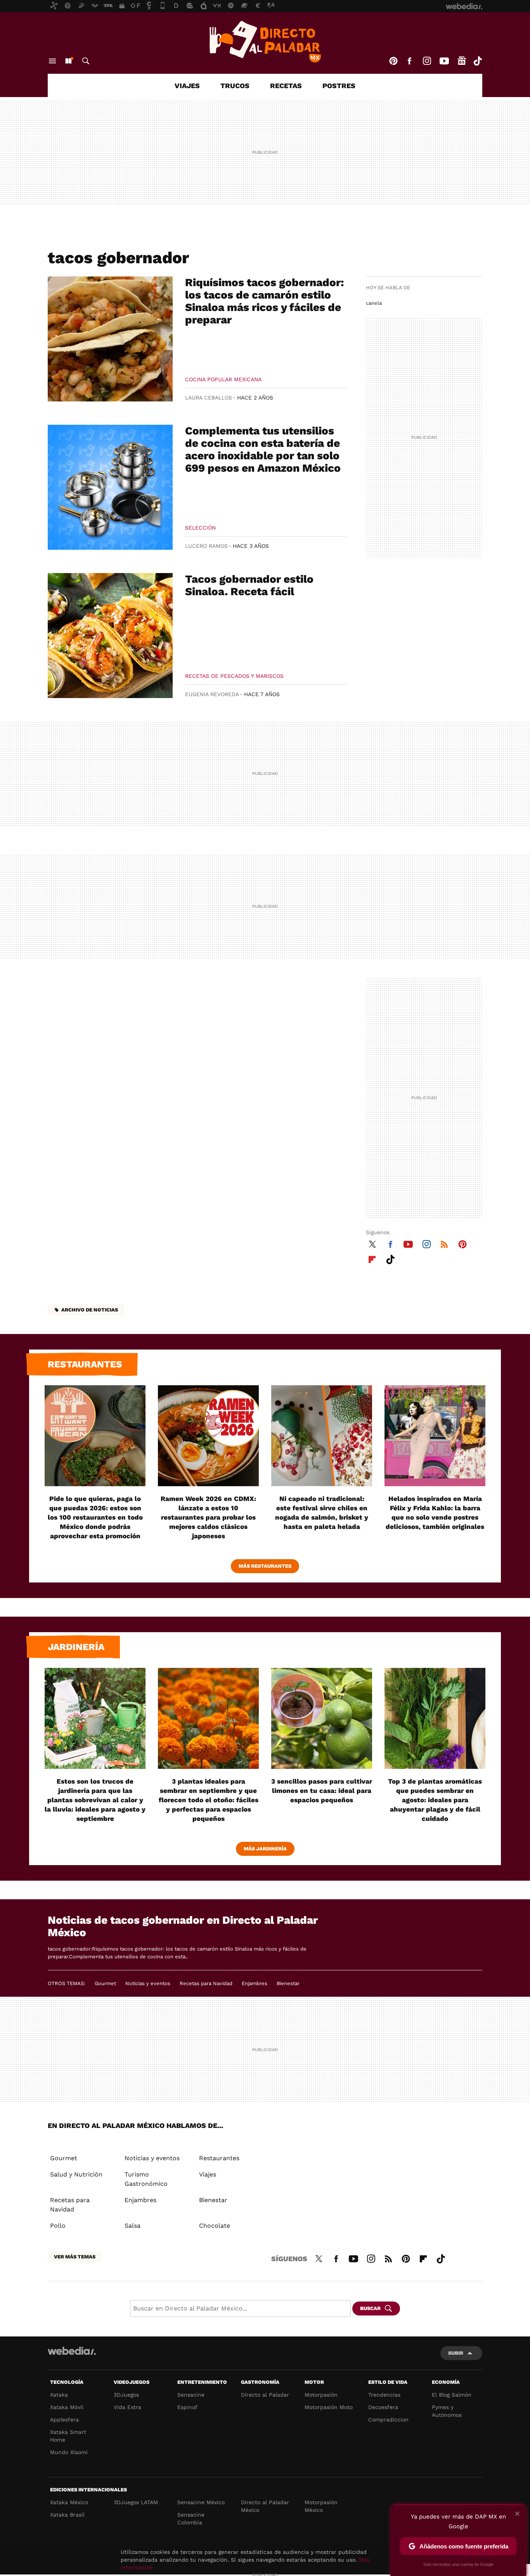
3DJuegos (126, 2395)
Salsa (132, 2226)
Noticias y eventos (148, 1983)
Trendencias (384, 2395)
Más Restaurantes (265, 1566)
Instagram (427, 61)
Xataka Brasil (67, 2515)
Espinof (187, 2407)
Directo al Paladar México (265, 2506)
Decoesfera (383, 2407)
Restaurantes (85, 1364)
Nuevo (68, 61)
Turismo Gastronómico (146, 2179)
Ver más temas (75, 2257)
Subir (456, 2353)
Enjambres (255, 1983)
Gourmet (105, 1983)
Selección (200, 528)
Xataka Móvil (67, 2407)
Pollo (58, 2226)
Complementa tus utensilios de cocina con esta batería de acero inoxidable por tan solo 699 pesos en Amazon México (263, 449)
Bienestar (288, 1983)
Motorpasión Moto (329, 2407)
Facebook (409, 61)
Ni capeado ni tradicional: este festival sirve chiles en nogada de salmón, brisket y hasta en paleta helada (322, 1513)
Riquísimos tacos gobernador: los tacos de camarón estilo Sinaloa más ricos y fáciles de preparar (265, 301)
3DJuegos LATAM (136, 2502)
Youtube (444, 61)
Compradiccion (388, 2420)
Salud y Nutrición (76, 2174)
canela (374, 303)
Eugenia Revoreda (212, 694)
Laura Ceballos (209, 398)
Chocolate (215, 2226)
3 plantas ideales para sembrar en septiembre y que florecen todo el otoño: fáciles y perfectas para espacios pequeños (209, 1800)
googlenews (462, 61)
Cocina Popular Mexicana (223, 379)
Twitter (372, 1243)
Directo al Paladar (265, 2395)
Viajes (187, 86)
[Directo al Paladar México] (265, 42)
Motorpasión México (321, 2506)
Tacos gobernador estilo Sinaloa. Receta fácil (249, 585)
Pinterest (393, 61)
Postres (339, 86)
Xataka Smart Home (68, 2436)
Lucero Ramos (206, 546)
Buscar (86, 61)
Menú (52, 61)
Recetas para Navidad (206, 1983)
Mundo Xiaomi (69, 2452)
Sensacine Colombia (191, 2519)
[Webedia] (72, 2351)
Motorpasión (321, 2395)
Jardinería (76, 1647)
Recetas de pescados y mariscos (234, 676)
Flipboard (372, 1258)
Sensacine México (201, 2502)
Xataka (59, 2395)
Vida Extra (127, 2407)
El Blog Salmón (452, 2395)
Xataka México (69, 2502)
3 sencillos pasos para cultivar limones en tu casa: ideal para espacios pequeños (322, 1791)
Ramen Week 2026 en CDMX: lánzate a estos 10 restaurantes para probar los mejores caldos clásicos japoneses (208, 1517)
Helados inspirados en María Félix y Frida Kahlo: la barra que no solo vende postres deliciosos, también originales (435, 1513)
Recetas (286, 86)
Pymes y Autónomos (447, 2411)
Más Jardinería (265, 1849)
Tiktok (478, 61)
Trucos (235, 86)
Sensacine (191, 2395)
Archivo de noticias (90, 1310)
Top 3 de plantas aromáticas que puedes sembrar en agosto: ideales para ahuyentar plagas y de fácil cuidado (435, 1800)
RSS (444, 1243)
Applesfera (64, 2420)
